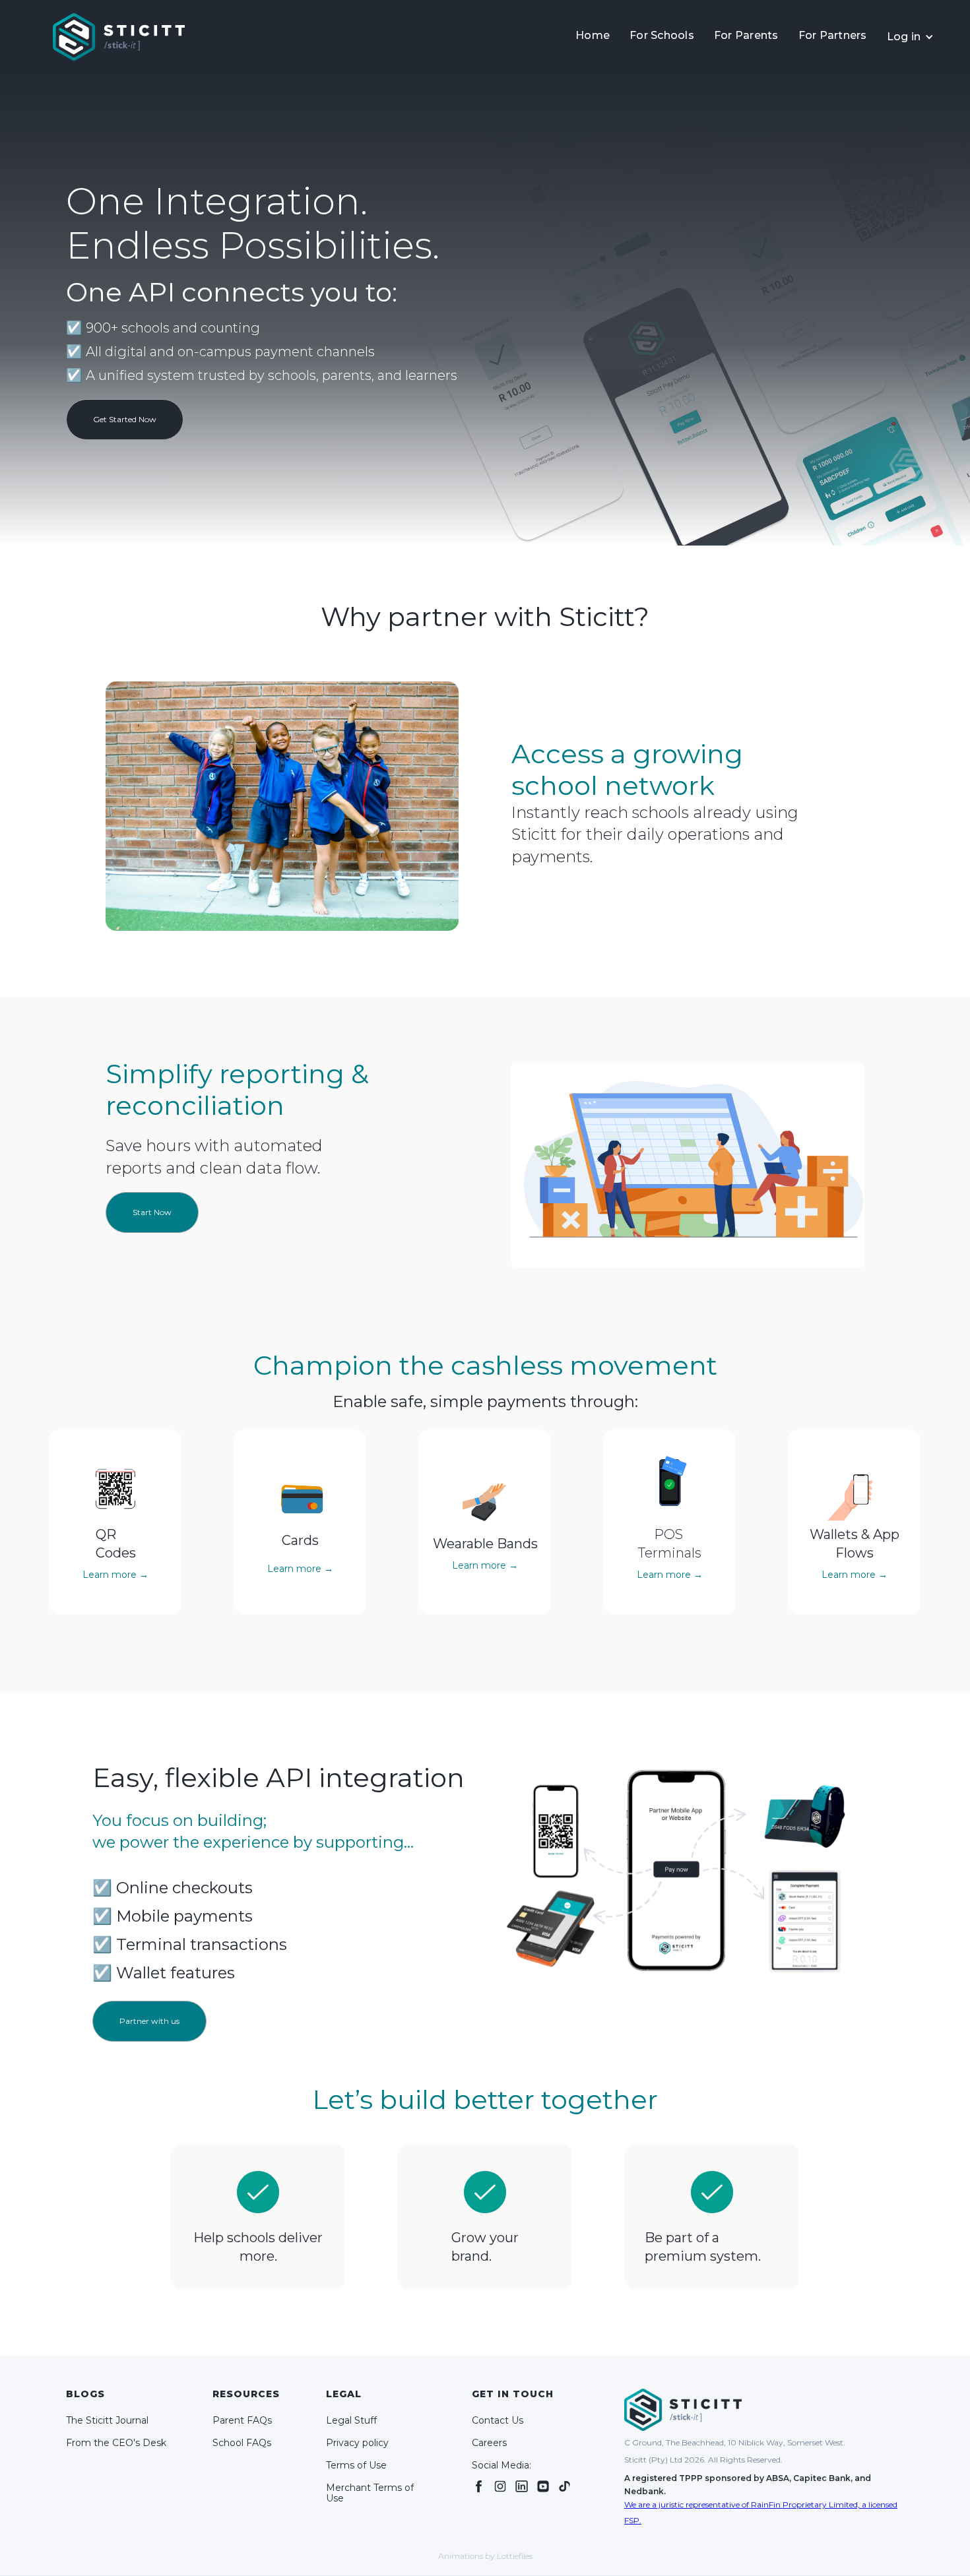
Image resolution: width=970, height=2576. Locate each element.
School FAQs (242, 2443)
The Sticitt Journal (107, 2420)
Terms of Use (356, 2465)
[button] (911, 37)
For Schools (662, 35)
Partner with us (149, 2021)
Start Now (152, 1212)
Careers (489, 2443)
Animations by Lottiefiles (485, 2556)
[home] (119, 37)
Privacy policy (357, 2443)
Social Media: (501, 2465)
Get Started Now (125, 419)
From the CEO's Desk (116, 2443)
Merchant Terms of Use (370, 2493)
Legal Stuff (351, 2420)
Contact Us (498, 2420)
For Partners (833, 35)
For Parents (746, 35)
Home (593, 35)
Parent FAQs (242, 2420)
